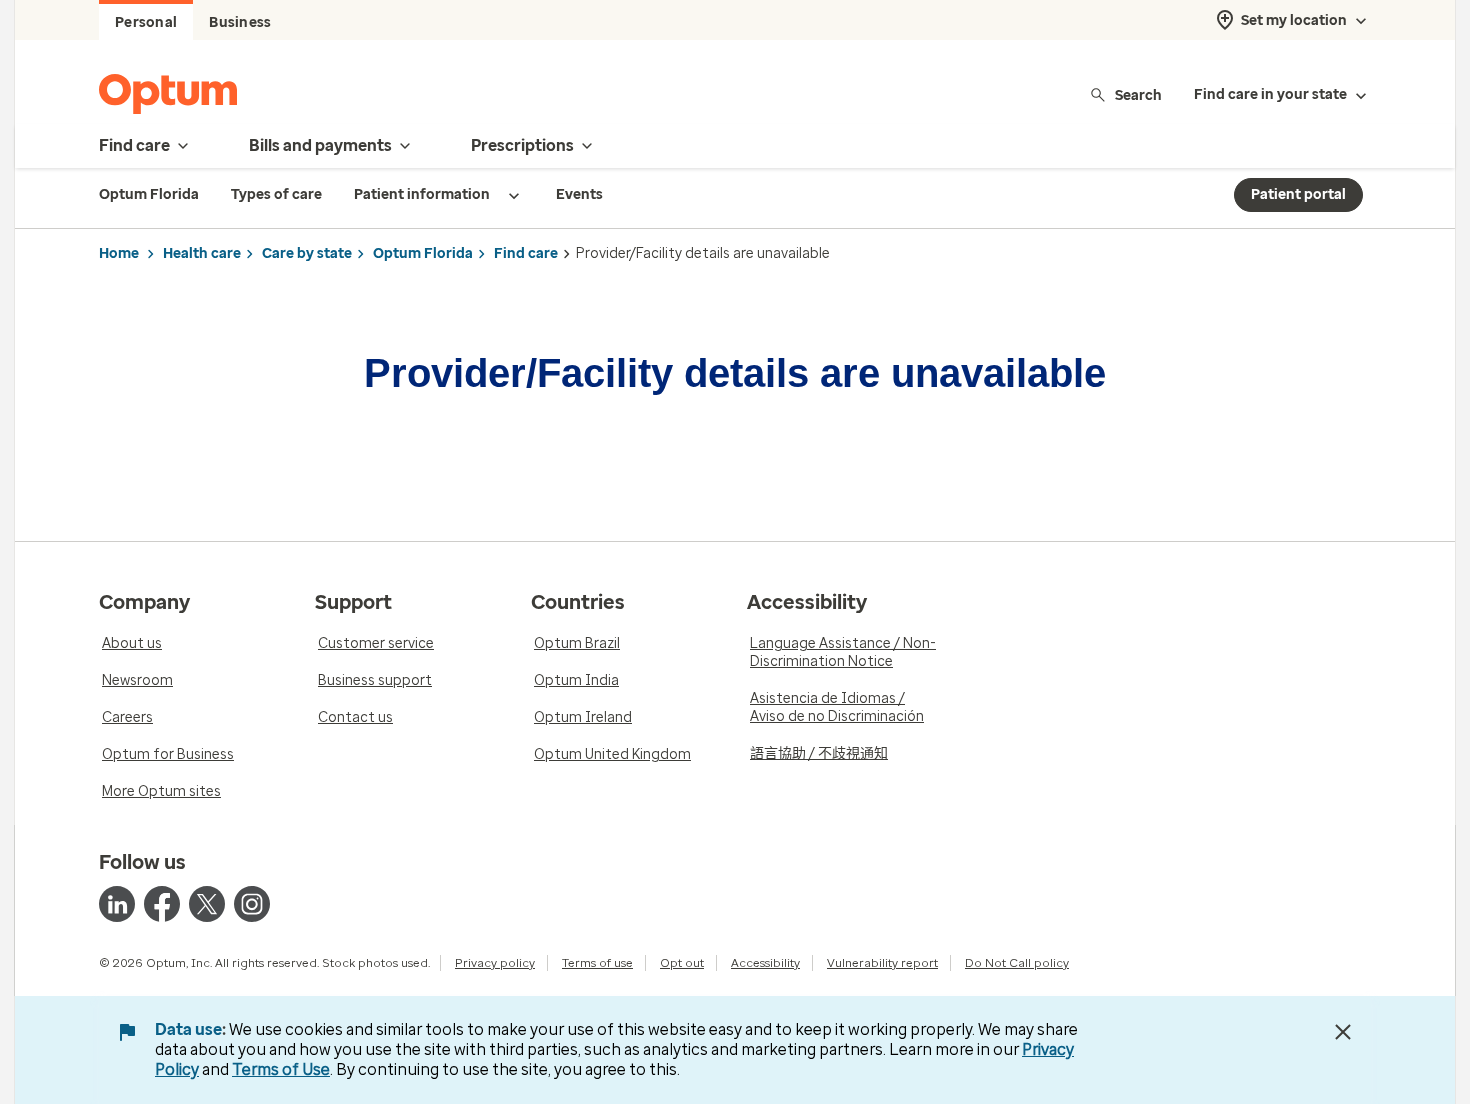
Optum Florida (423, 253)
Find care (526, 253)
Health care (202, 253)
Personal (146, 22)
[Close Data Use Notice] (1343, 1032)
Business (240, 22)
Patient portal (1298, 194)
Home (119, 253)
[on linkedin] (117, 904)
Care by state (307, 253)
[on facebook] (162, 904)
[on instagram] (252, 904)
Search (1138, 94)
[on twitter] (207, 904)
